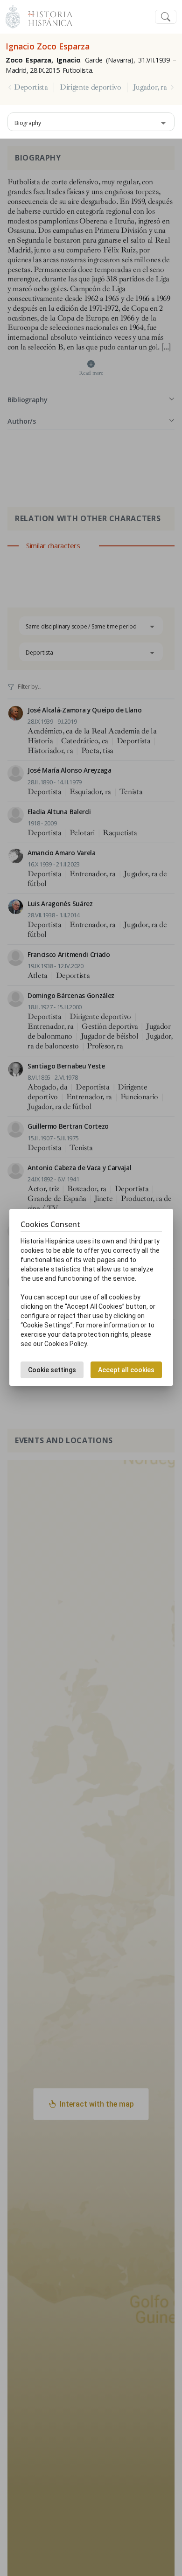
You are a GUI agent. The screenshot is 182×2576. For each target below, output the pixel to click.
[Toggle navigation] (166, 17)
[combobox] (91, 122)
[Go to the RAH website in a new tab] (13, 16)
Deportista (31, 87)
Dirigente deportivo (91, 87)
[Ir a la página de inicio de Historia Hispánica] (46, 16)
